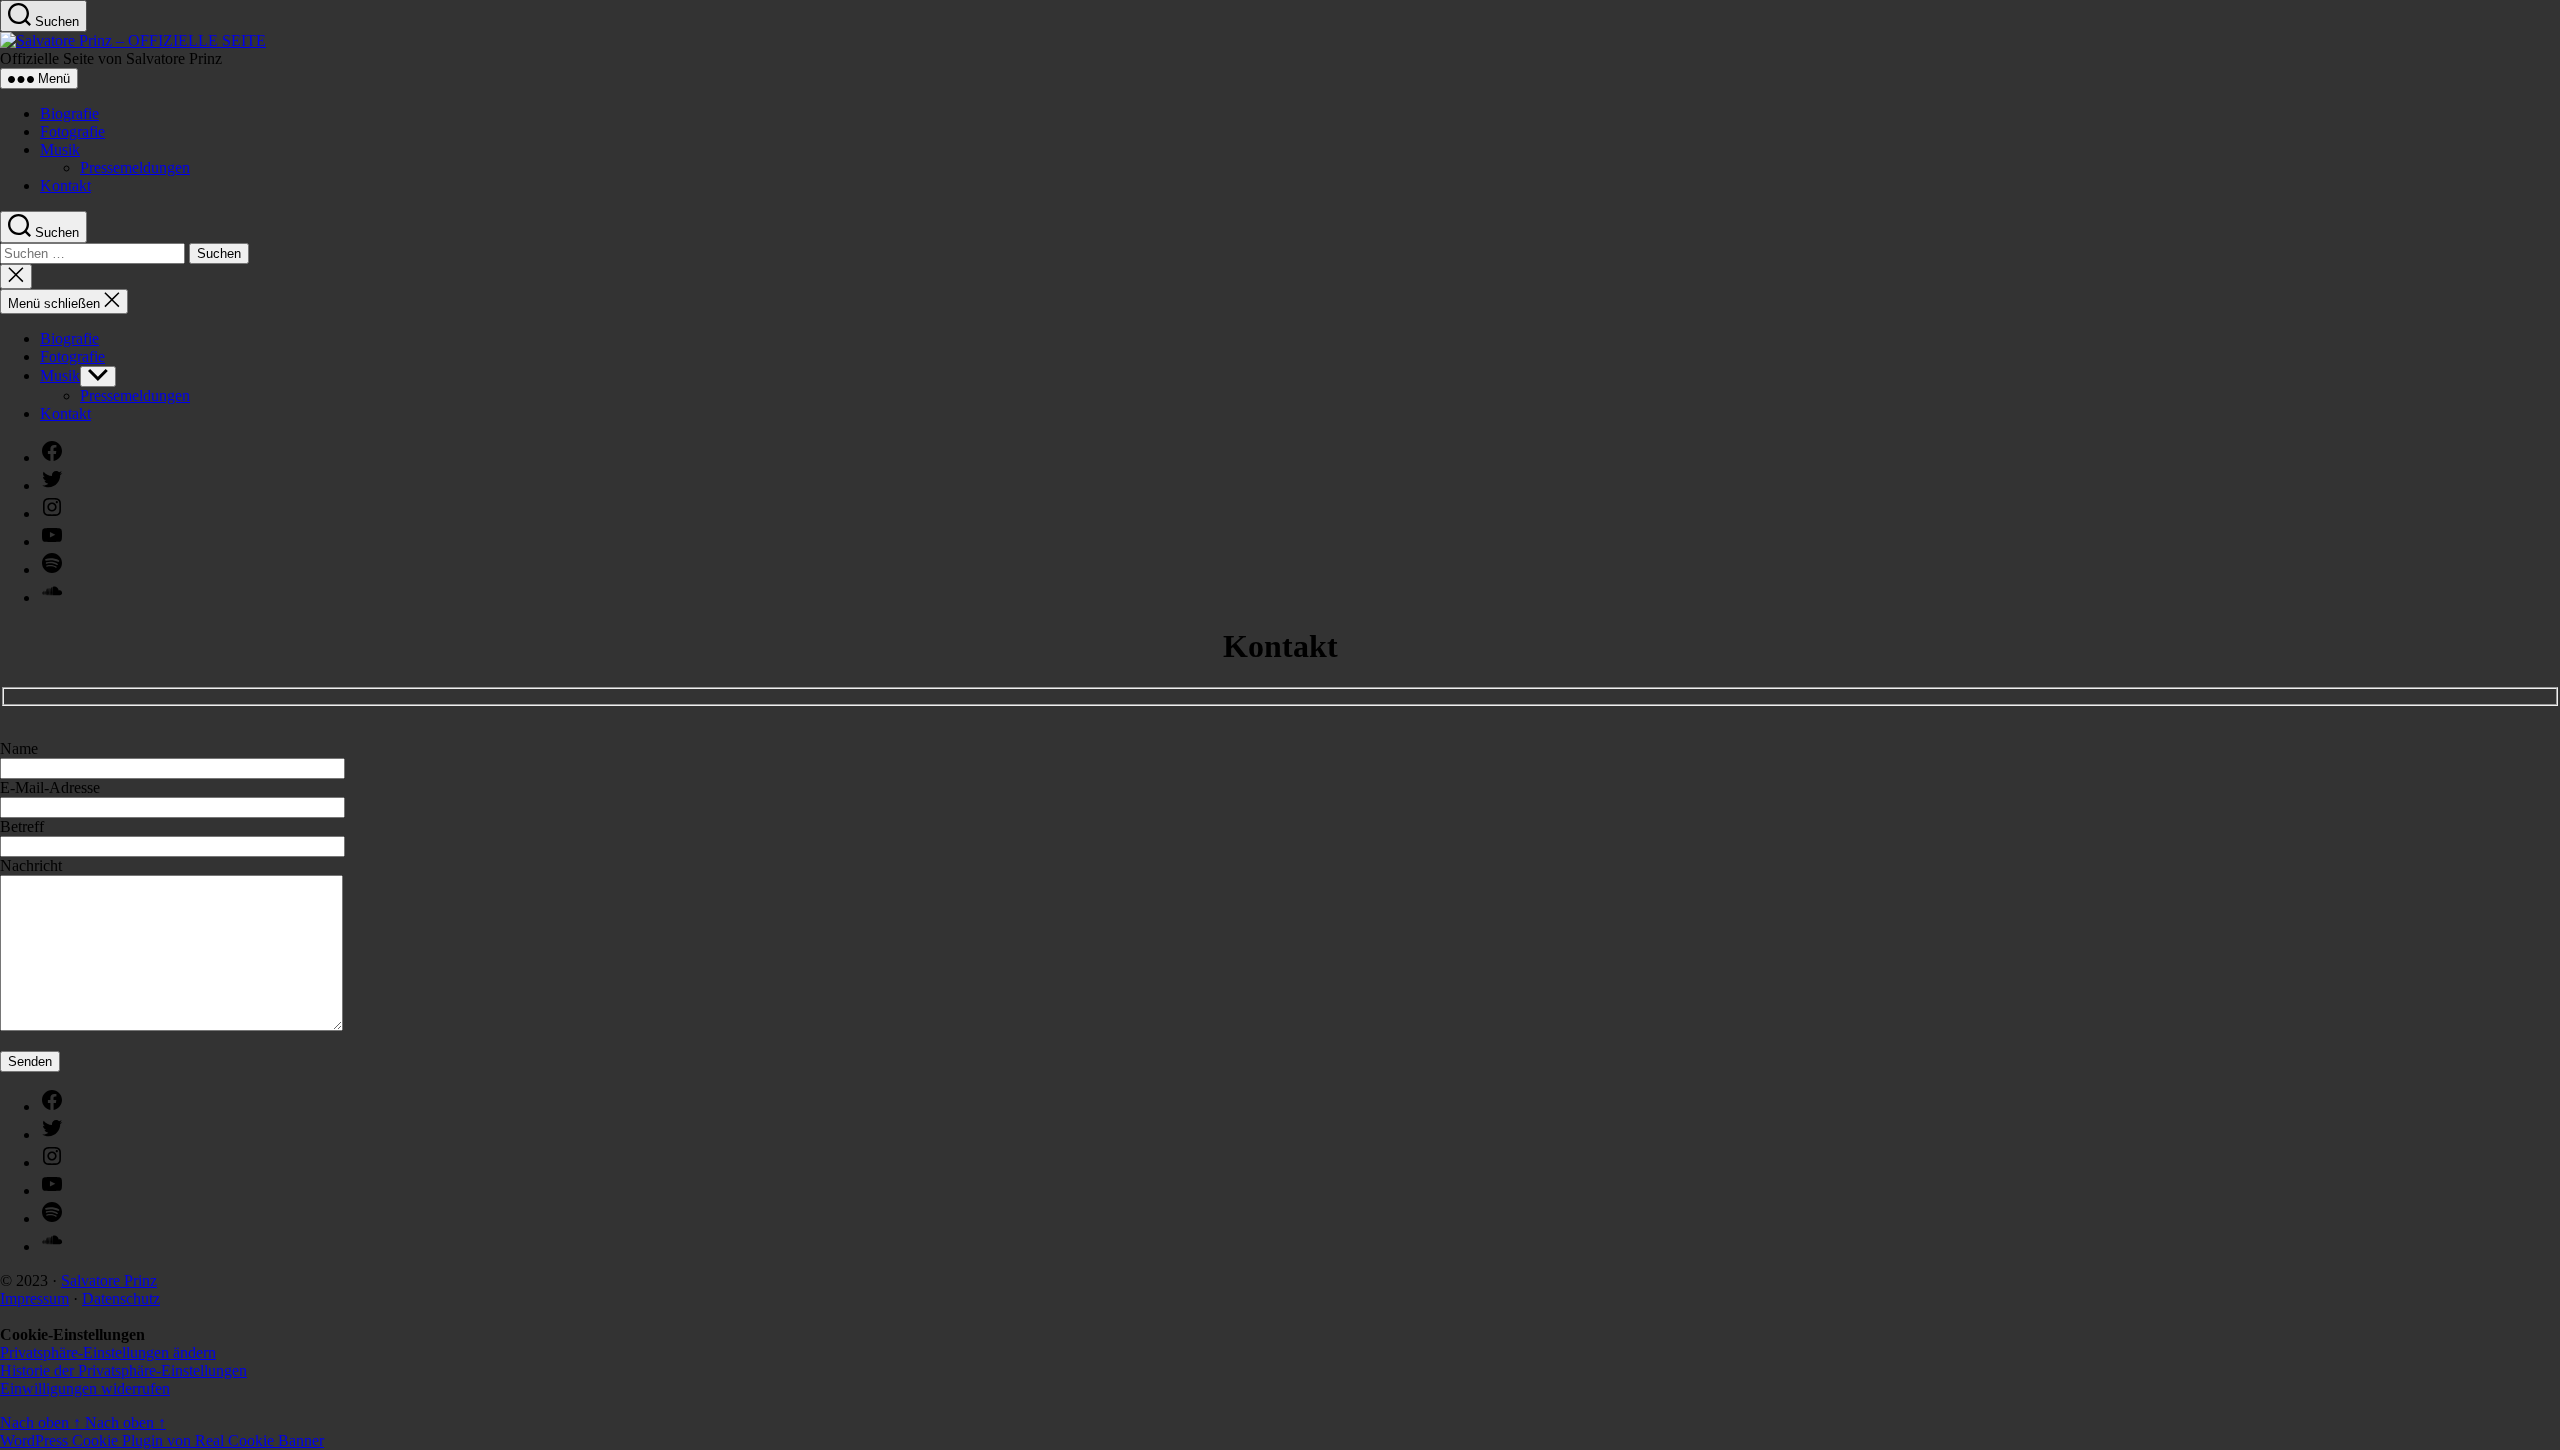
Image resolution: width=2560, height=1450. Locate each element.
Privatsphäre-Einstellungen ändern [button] (108, 1352)
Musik (60, 149)
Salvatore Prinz (109, 1280)
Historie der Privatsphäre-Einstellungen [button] (123, 1370)
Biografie (69, 113)
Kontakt (65, 185)
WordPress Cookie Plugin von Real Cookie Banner (162, 1440)
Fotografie (72, 131)
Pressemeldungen (135, 167)
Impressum (34, 1298)
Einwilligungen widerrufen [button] (85, 1388)
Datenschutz (121, 1298)
